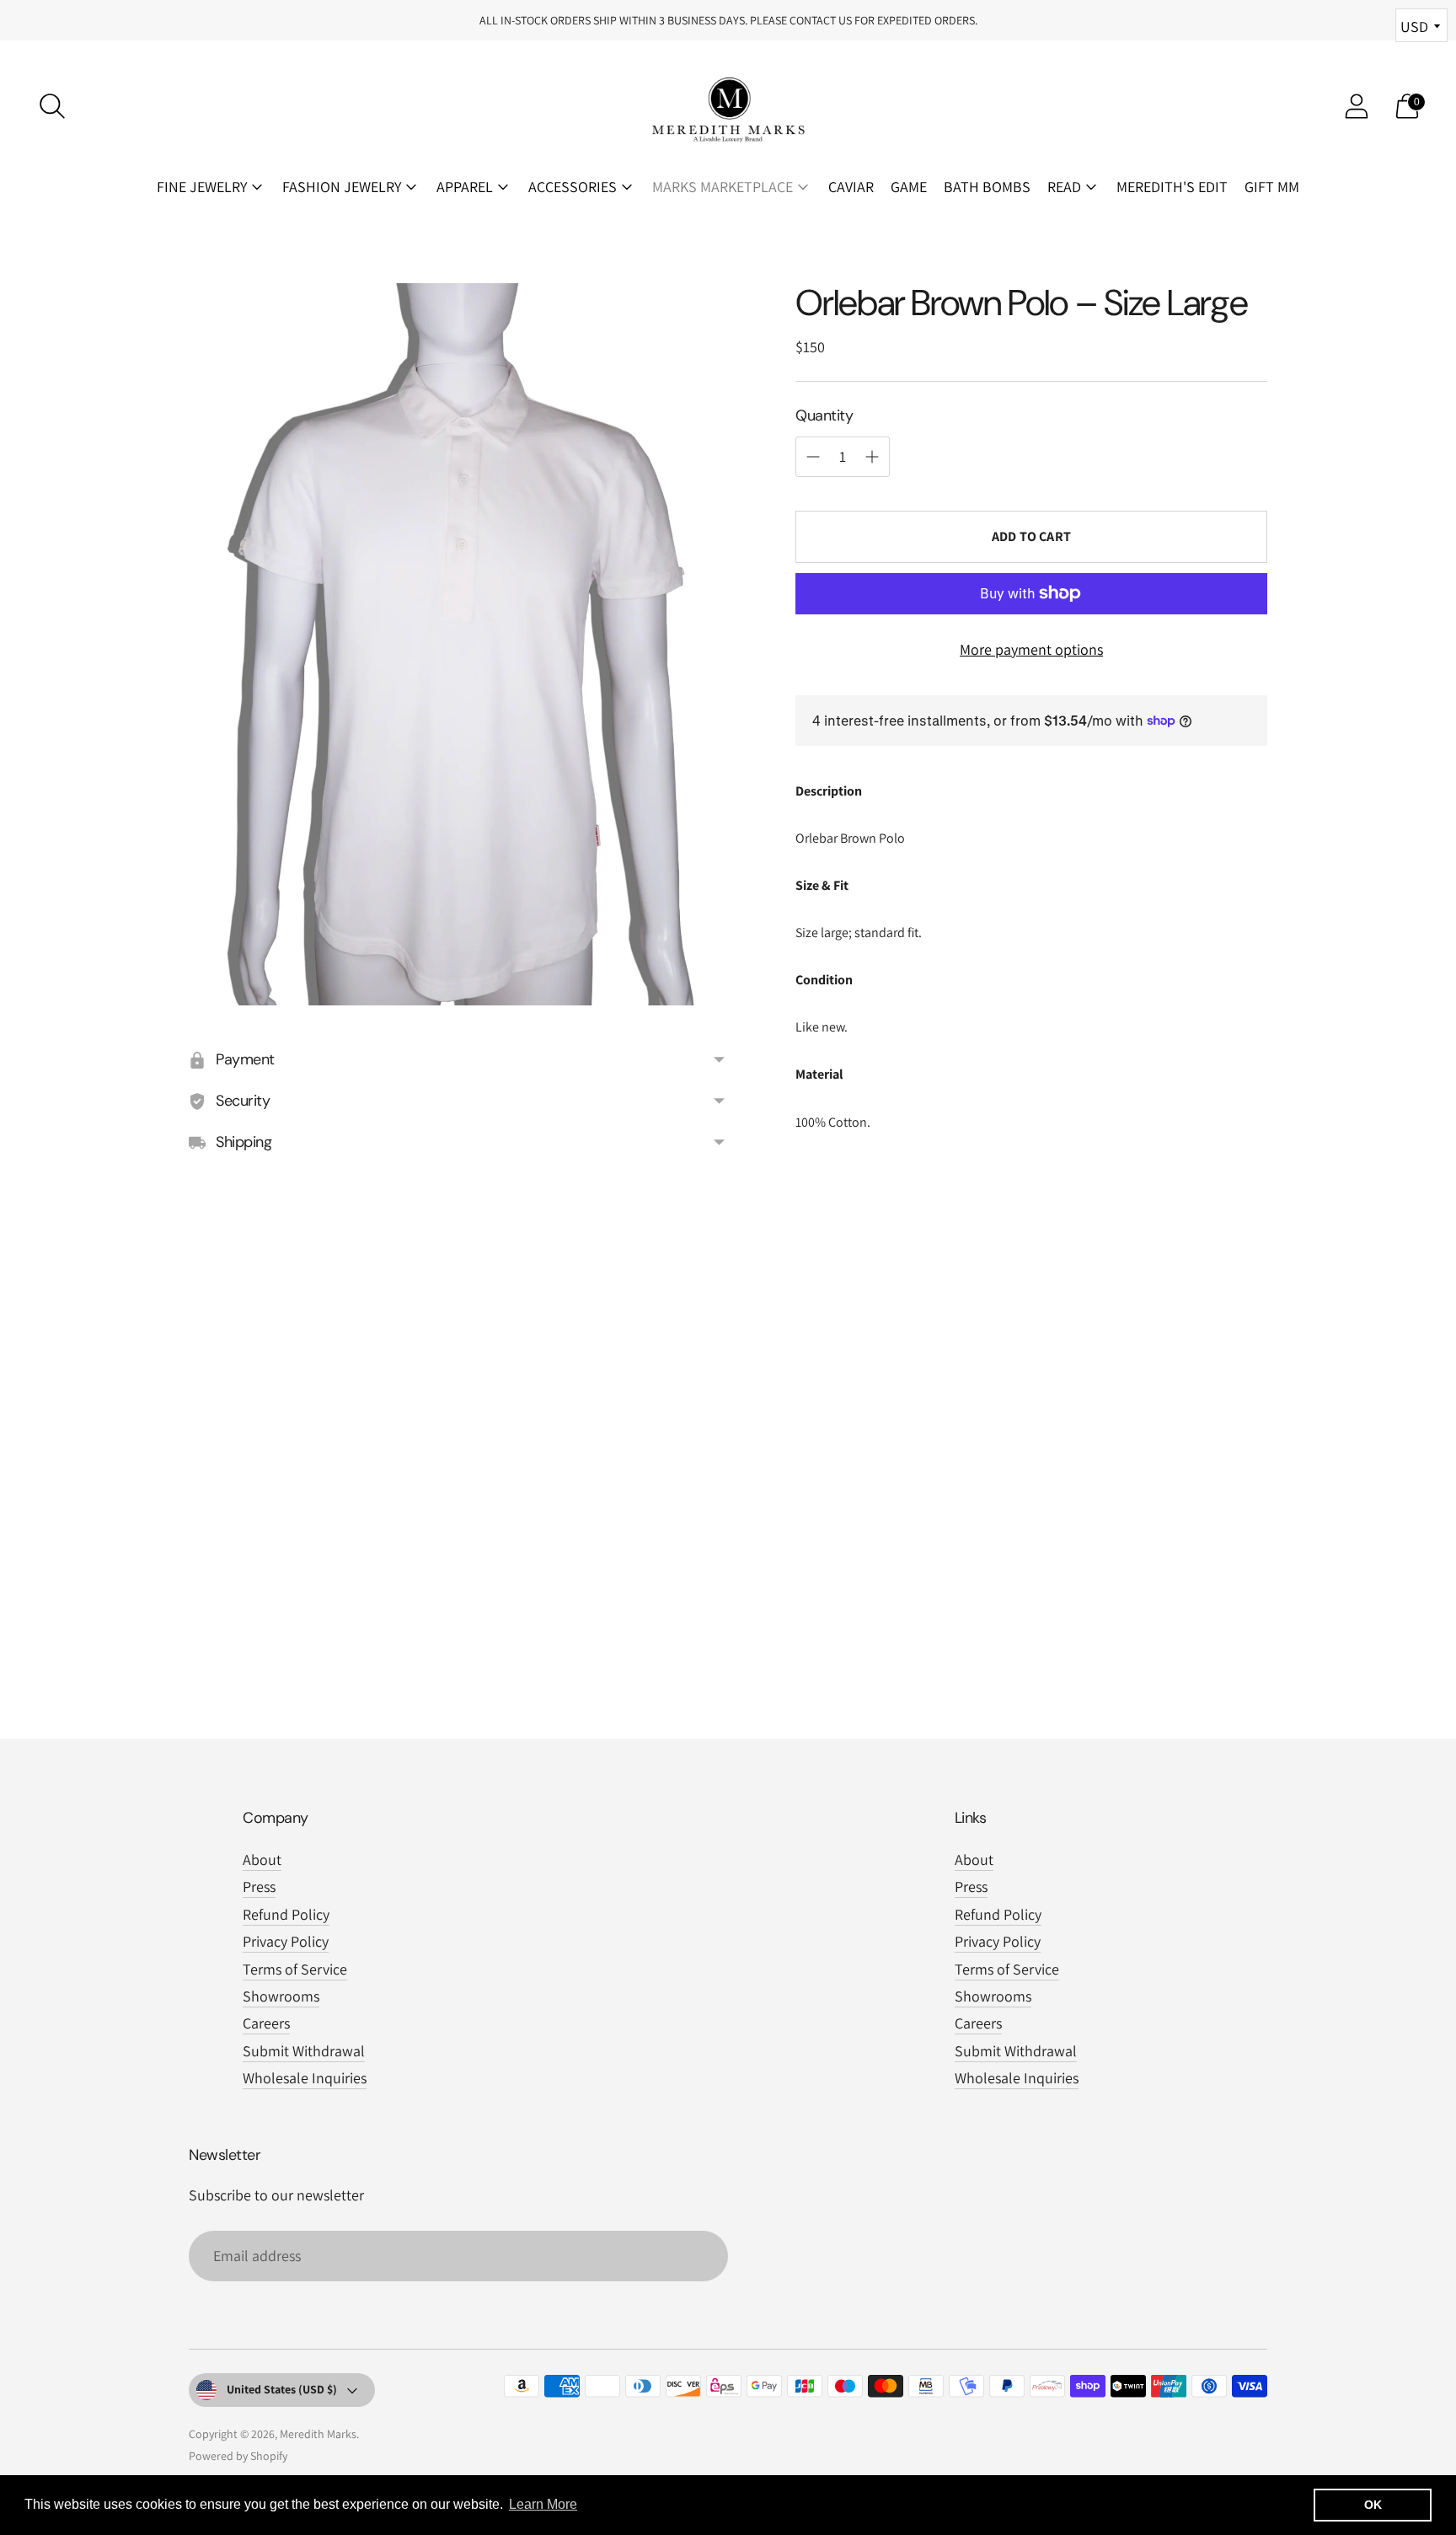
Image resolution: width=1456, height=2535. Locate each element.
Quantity (824, 415)
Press (259, 1887)
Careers (266, 2023)
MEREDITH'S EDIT (1172, 187)
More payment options (1031, 648)
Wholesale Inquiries (305, 2078)
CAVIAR (851, 187)
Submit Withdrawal (304, 2051)
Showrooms (281, 1996)
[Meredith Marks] (728, 106)
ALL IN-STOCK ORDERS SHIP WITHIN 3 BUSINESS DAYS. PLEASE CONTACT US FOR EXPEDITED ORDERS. (728, 20)
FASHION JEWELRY (342, 187)
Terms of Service (295, 1969)
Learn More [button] (543, 2504)
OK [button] (1373, 2505)
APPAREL (465, 187)
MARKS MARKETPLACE (723, 187)
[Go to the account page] (1357, 106)
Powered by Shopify (238, 2456)
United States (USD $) (282, 2389)
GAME (909, 187)
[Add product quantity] (813, 457)
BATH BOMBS (987, 187)
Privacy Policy (286, 1941)
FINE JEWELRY (202, 187)
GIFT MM (1272, 187)
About (262, 1860)
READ (1064, 187)
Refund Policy (286, 1914)
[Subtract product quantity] (872, 457)
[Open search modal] (52, 106)
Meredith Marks (318, 2434)
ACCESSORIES (573, 187)
